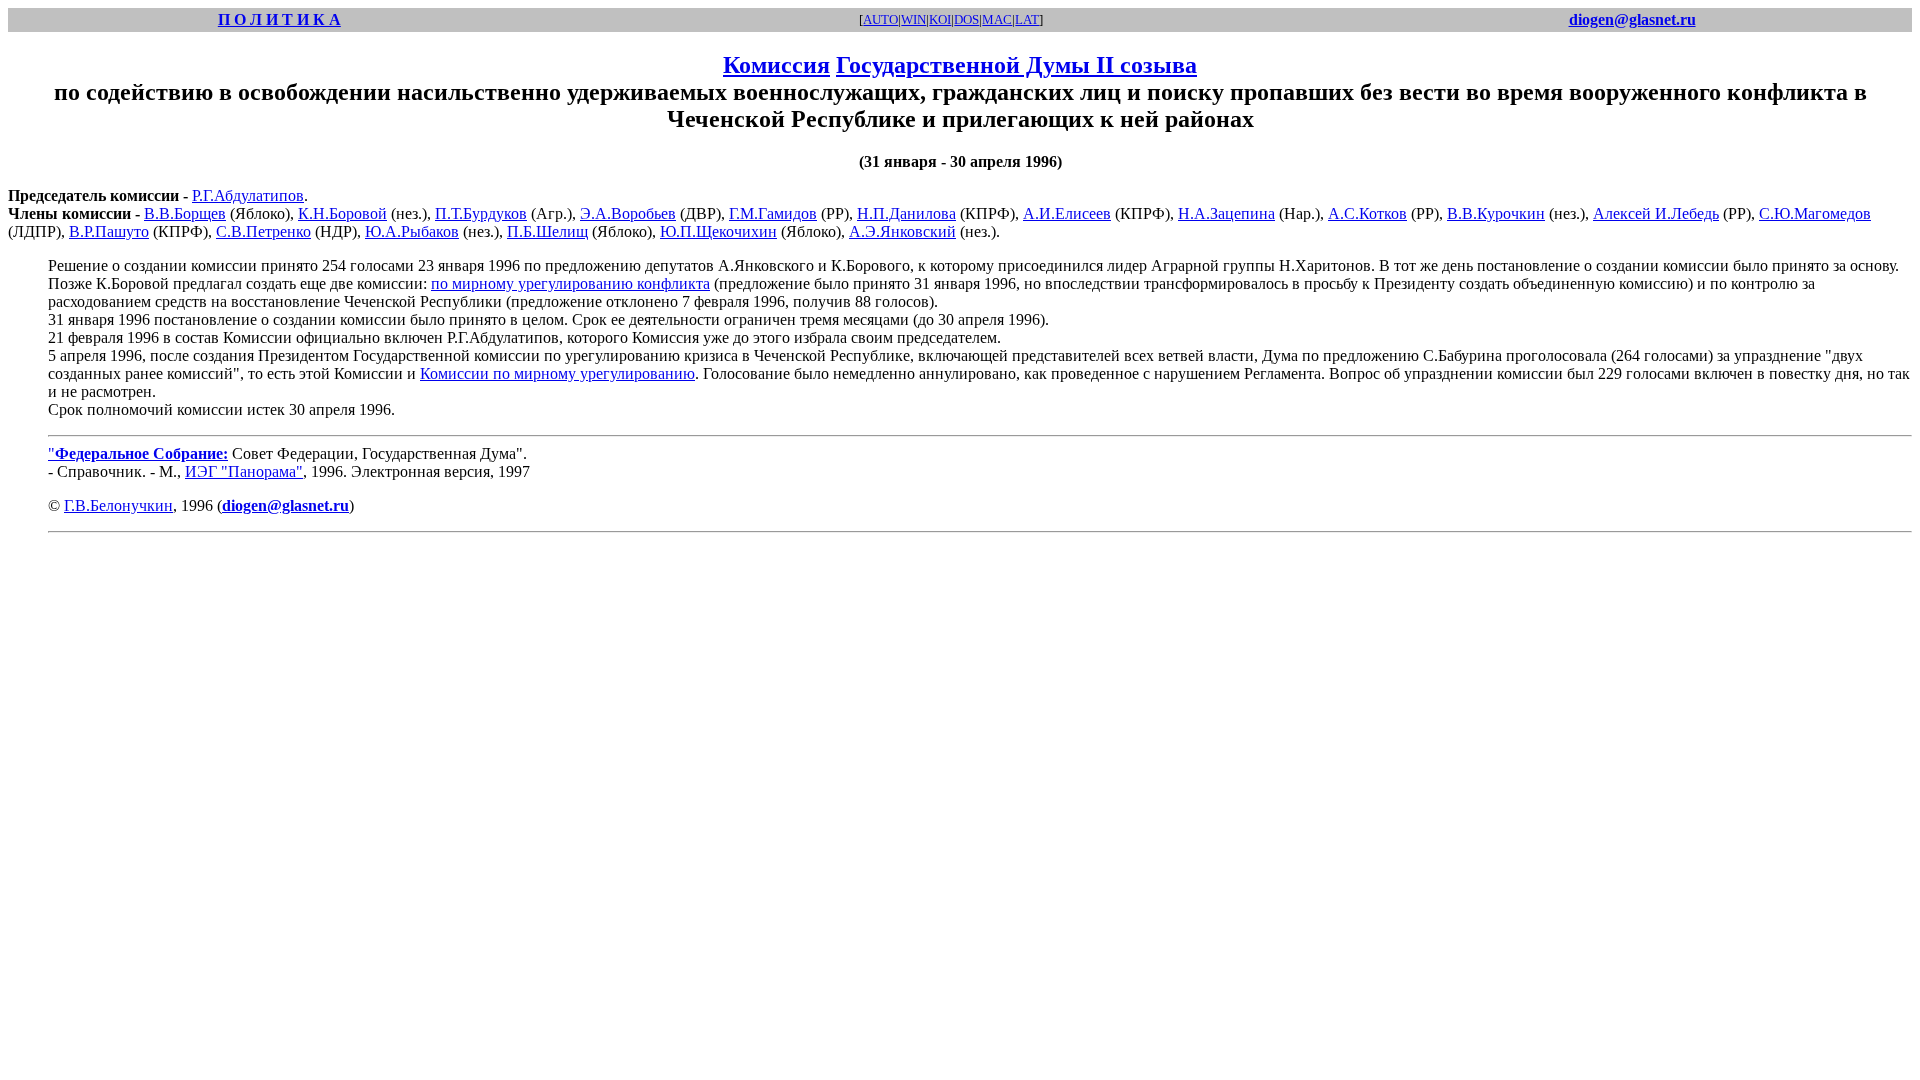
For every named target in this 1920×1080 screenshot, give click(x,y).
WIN (913, 19)
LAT (1027, 19)
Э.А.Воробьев (628, 213)
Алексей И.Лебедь (1656, 213)
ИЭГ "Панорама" (244, 471)
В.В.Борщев (185, 213)
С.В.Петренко (263, 231)
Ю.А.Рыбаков (412, 231)
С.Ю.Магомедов (1815, 213)
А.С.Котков (1367, 213)
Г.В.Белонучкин (118, 505)
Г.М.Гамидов (773, 213)
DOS (966, 19)
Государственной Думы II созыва (1016, 65)
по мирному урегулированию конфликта (570, 283)
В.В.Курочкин (1496, 213)
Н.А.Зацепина (1226, 213)
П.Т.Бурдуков (481, 213)
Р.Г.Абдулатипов (248, 195)
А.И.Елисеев (1067, 213)
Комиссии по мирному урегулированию (557, 373)
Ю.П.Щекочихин (718, 231)
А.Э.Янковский (902, 231)
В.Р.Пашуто (109, 231)
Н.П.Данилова (906, 213)
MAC (997, 19)
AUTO (880, 19)
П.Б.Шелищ (547, 231)
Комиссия (776, 65)
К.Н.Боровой (342, 213)
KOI (940, 19)
